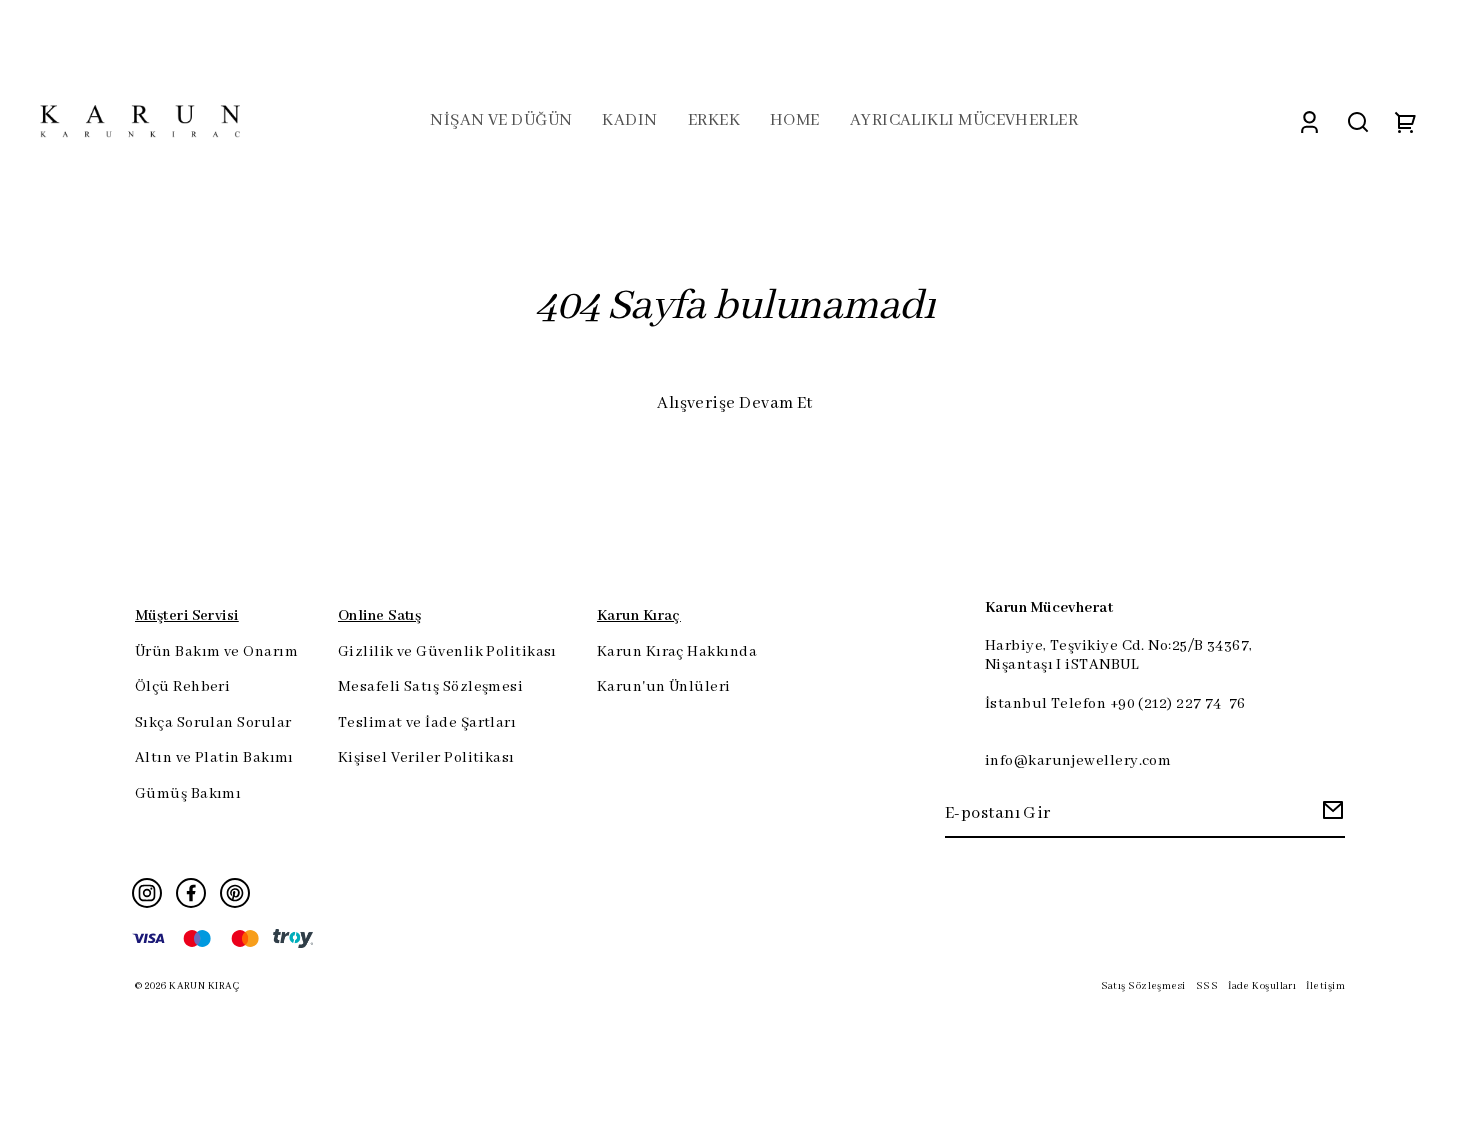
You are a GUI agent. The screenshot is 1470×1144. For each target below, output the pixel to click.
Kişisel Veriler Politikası (426, 758)
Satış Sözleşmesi (1143, 986)
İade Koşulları (1262, 986)
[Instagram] (147, 893)
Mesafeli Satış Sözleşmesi (430, 687)
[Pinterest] (235, 893)
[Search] (1358, 121)
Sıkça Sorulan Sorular (213, 723)
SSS (1207, 986)
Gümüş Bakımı (188, 794)
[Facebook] (191, 893)
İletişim (1325, 986)
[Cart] (1406, 121)
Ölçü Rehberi (182, 687)
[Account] (1309, 121)
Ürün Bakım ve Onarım (216, 652)
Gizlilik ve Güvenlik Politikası (447, 652)
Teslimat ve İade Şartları (427, 723)
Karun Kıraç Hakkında (677, 652)
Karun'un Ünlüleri (664, 687)
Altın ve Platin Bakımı (214, 758)
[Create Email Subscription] (1330, 815)
